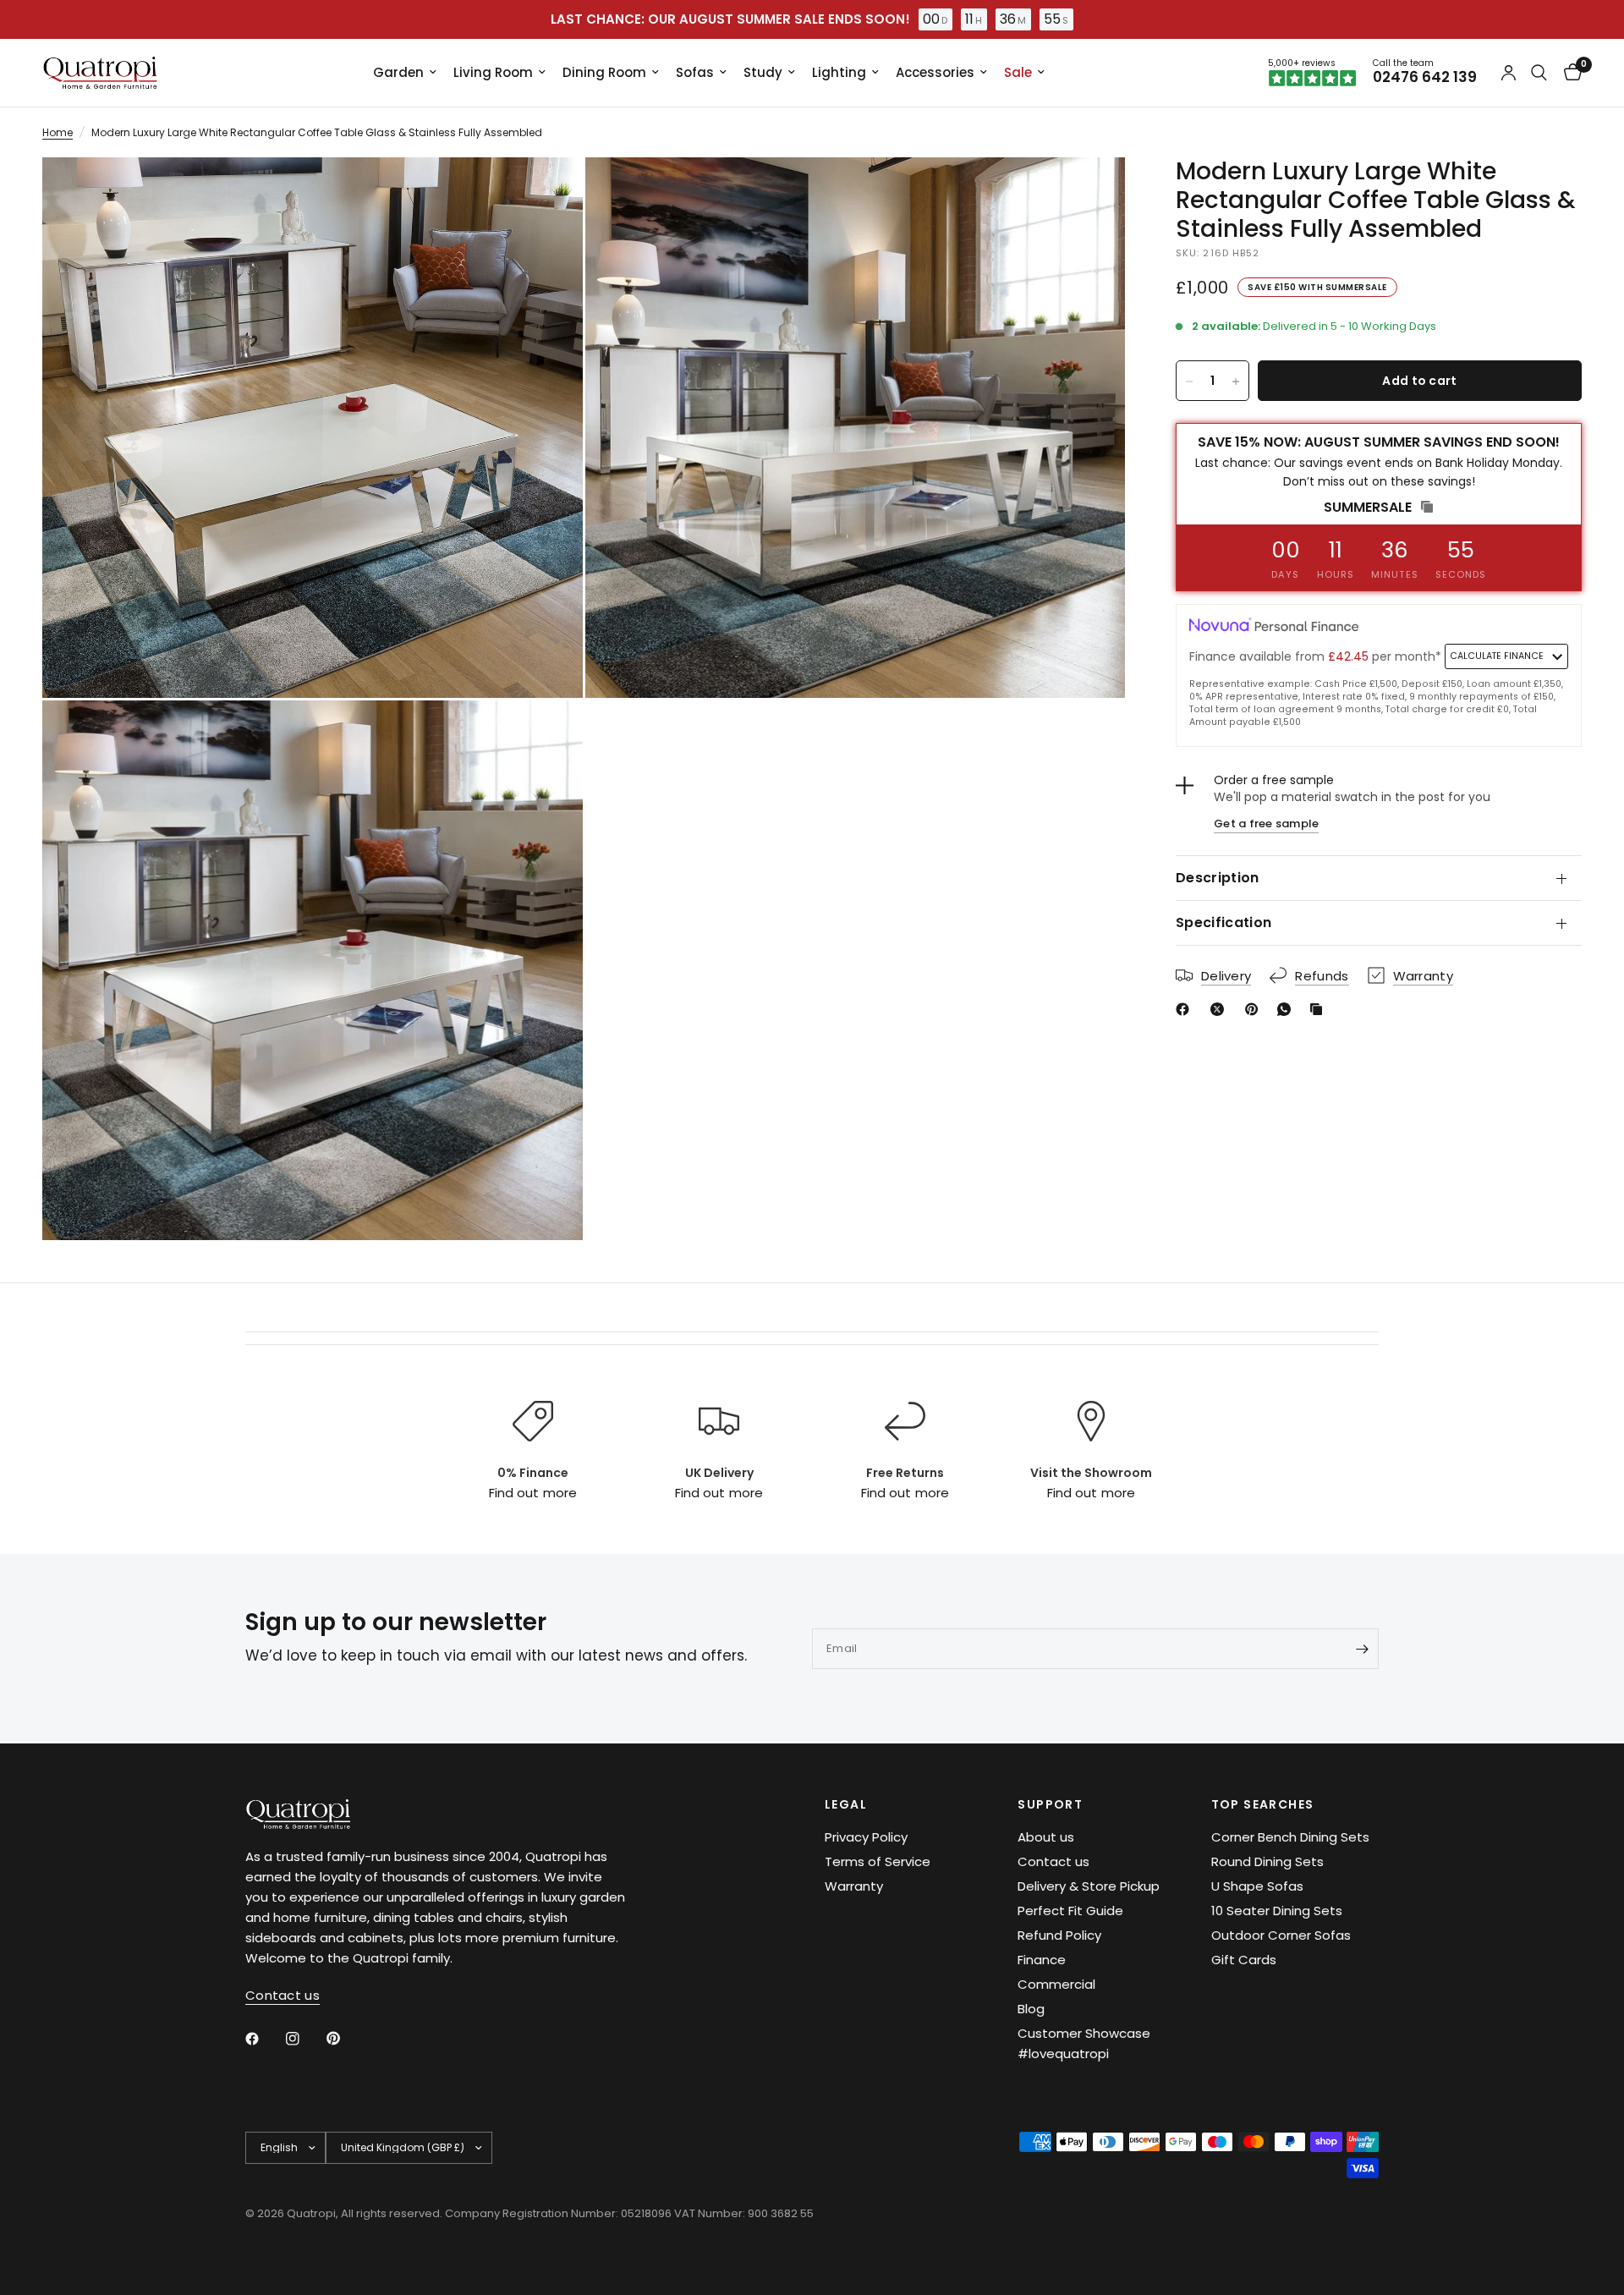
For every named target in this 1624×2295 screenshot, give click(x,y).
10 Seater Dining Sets (1277, 1911)
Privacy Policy (866, 1837)
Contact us (1053, 1861)
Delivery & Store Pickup (1089, 1886)
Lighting (839, 72)
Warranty (854, 1886)
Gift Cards (1244, 1960)
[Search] (1539, 73)
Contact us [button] (283, 1995)
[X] (1221, 1009)
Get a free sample (1266, 824)
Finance (1042, 1960)
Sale (1018, 72)
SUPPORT (1050, 1804)
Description (1218, 878)
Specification (1223, 922)
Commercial (1056, 1984)
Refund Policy (1059, 1935)
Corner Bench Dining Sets (1290, 1837)
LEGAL (846, 1804)
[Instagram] (304, 2039)
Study (763, 72)
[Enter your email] (1362, 1649)
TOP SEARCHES (1263, 1804)
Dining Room (604, 72)
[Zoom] (547, 193)
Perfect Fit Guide (1070, 1911)
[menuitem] (405, 73)
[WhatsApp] (1287, 1009)
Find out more (532, 1493)
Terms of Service (878, 1861)
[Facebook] (1186, 1009)
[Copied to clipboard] (1319, 1009)
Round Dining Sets (1267, 1861)
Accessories (935, 72)
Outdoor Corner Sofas (1281, 1935)
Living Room (493, 72)
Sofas (695, 72)
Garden (398, 72)
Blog (1031, 2009)
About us (1046, 1837)
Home (58, 132)
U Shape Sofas (1257, 1886)
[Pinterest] (1255, 1009)
